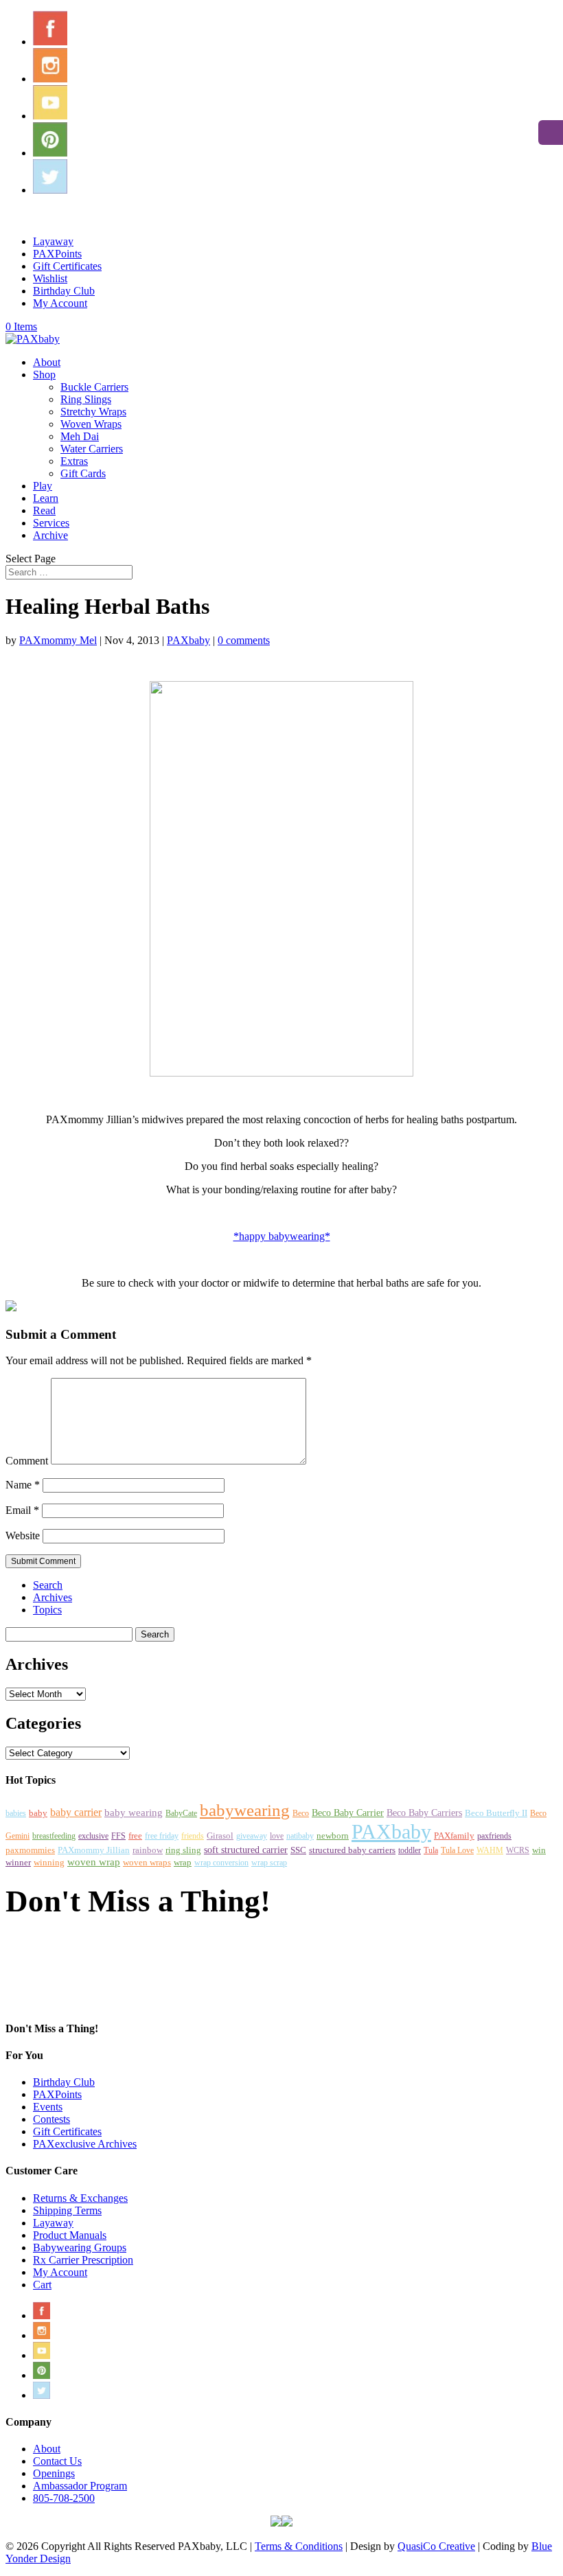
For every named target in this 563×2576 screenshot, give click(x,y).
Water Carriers (92, 449)
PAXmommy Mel (58, 640)
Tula (431, 1850)
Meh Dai (80, 436)
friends (193, 1836)
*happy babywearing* (282, 1236)
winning (49, 1863)
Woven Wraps (91, 424)
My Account (60, 303)
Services (51, 523)
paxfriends (494, 1836)
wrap (183, 1863)
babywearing (245, 1810)
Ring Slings (86, 399)
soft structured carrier (246, 1850)
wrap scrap (269, 1863)
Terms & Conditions (299, 2546)
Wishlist (50, 278)
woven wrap (94, 1862)
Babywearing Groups (80, 2247)
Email (22, 1510)
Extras (74, 461)
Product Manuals (70, 2235)
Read (44, 510)
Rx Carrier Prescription (83, 2260)
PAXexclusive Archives (85, 2144)
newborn (333, 1836)
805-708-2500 (64, 2498)
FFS (118, 1836)
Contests (51, 2119)
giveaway (252, 1836)
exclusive (93, 1836)
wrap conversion (221, 1863)
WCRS (518, 1850)
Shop (44, 375)
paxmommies (30, 1850)
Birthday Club (64, 291)
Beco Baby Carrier (348, 1813)
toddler (410, 1850)
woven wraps (147, 1862)
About (47, 362)
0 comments (244, 640)
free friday (162, 1836)
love (277, 1836)
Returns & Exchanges (80, 2198)
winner (18, 1862)
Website (23, 1536)
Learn (46, 498)
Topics (47, 1610)
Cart (42, 2285)
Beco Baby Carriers (424, 1813)
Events (48, 2107)
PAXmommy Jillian (94, 1850)
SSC (298, 1850)
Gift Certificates (67, 266)
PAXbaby (188, 640)
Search (48, 1585)
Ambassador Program (80, 2486)
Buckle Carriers (94, 387)
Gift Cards (83, 473)
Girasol (220, 1836)
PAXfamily (454, 1836)
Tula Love (457, 1850)
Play (43, 486)
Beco (301, 1813)
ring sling (183, 1850)
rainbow (148, 1850)
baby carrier (76, 1812)
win (539, 1850)
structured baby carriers (352, 1850)
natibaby (300, 1836)
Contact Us (57, 2461)
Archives (53, 1597)
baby (38, 1813)
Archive (50, 535)
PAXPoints (57, 254)
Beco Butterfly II (496, 1813)
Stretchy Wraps (93, 412)
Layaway (53, 241)
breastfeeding (54, 1836)
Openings (54, 2473)
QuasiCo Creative (436, 2546)
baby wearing (134, 1812)
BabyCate (181, 1813)
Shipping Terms (67, 2210)
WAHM (490, 1850)
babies (16, 1813)
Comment (27, 1461)
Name (23, 1485)
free (135, 1836)
